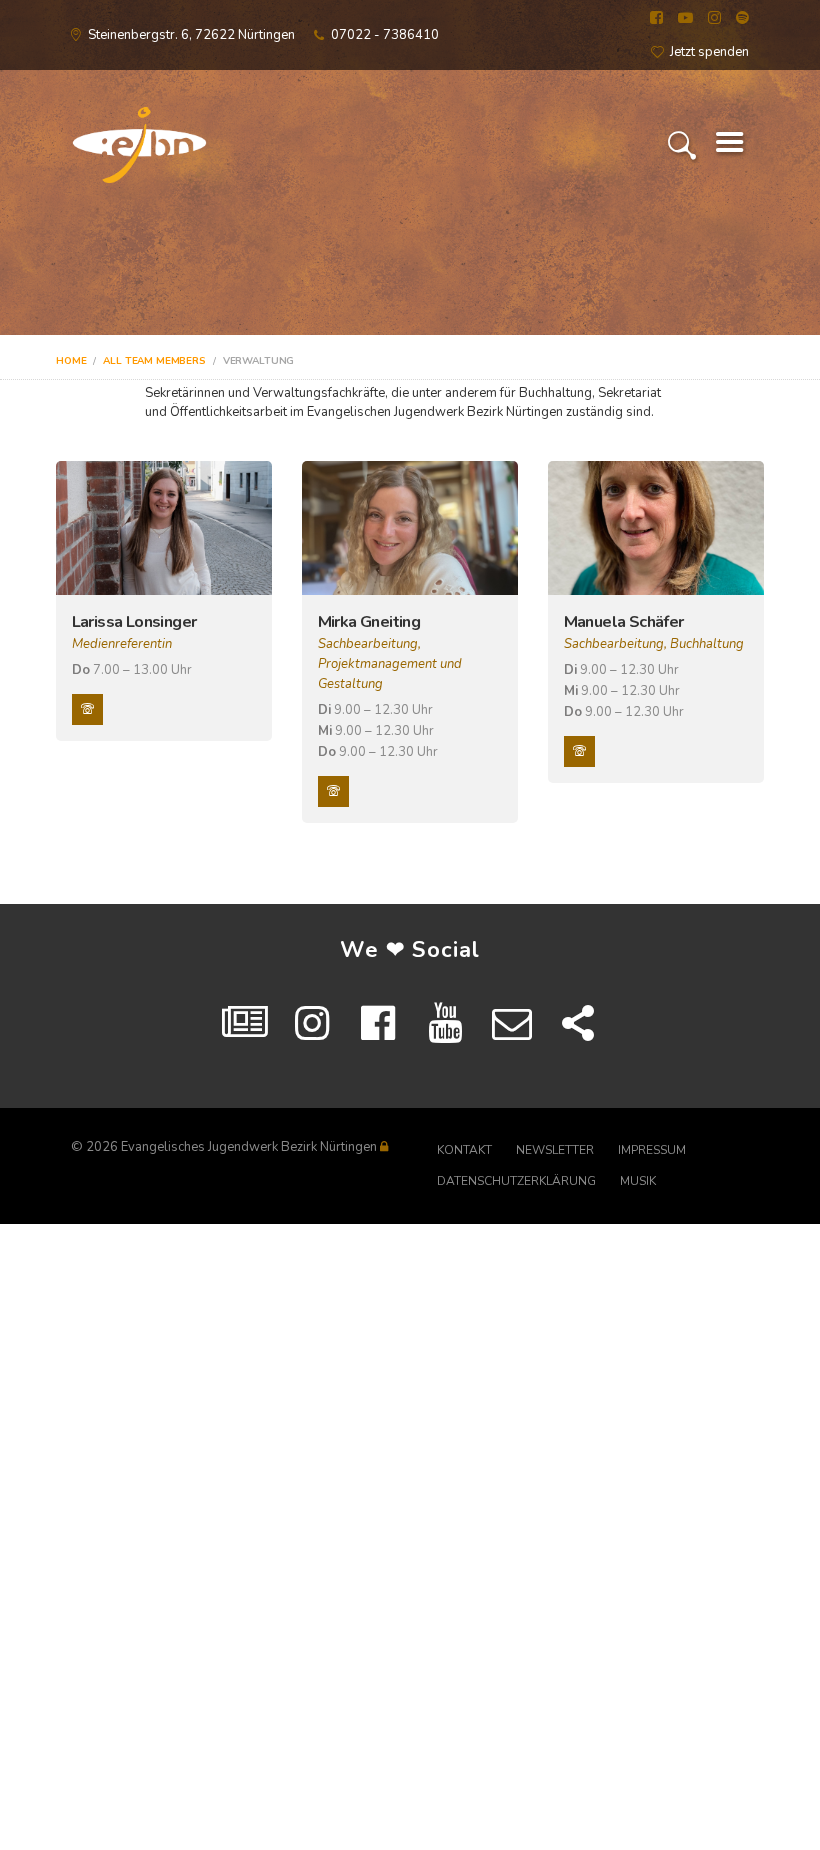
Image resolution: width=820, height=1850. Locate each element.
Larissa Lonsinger (134, 622)
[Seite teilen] (578, 1024)
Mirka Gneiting (369, 622)
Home (71, 361)
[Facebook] (378, 1024)
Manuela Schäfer (624, 622)
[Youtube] (445, 1024)
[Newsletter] (512, 1024)
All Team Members (154, 361)
